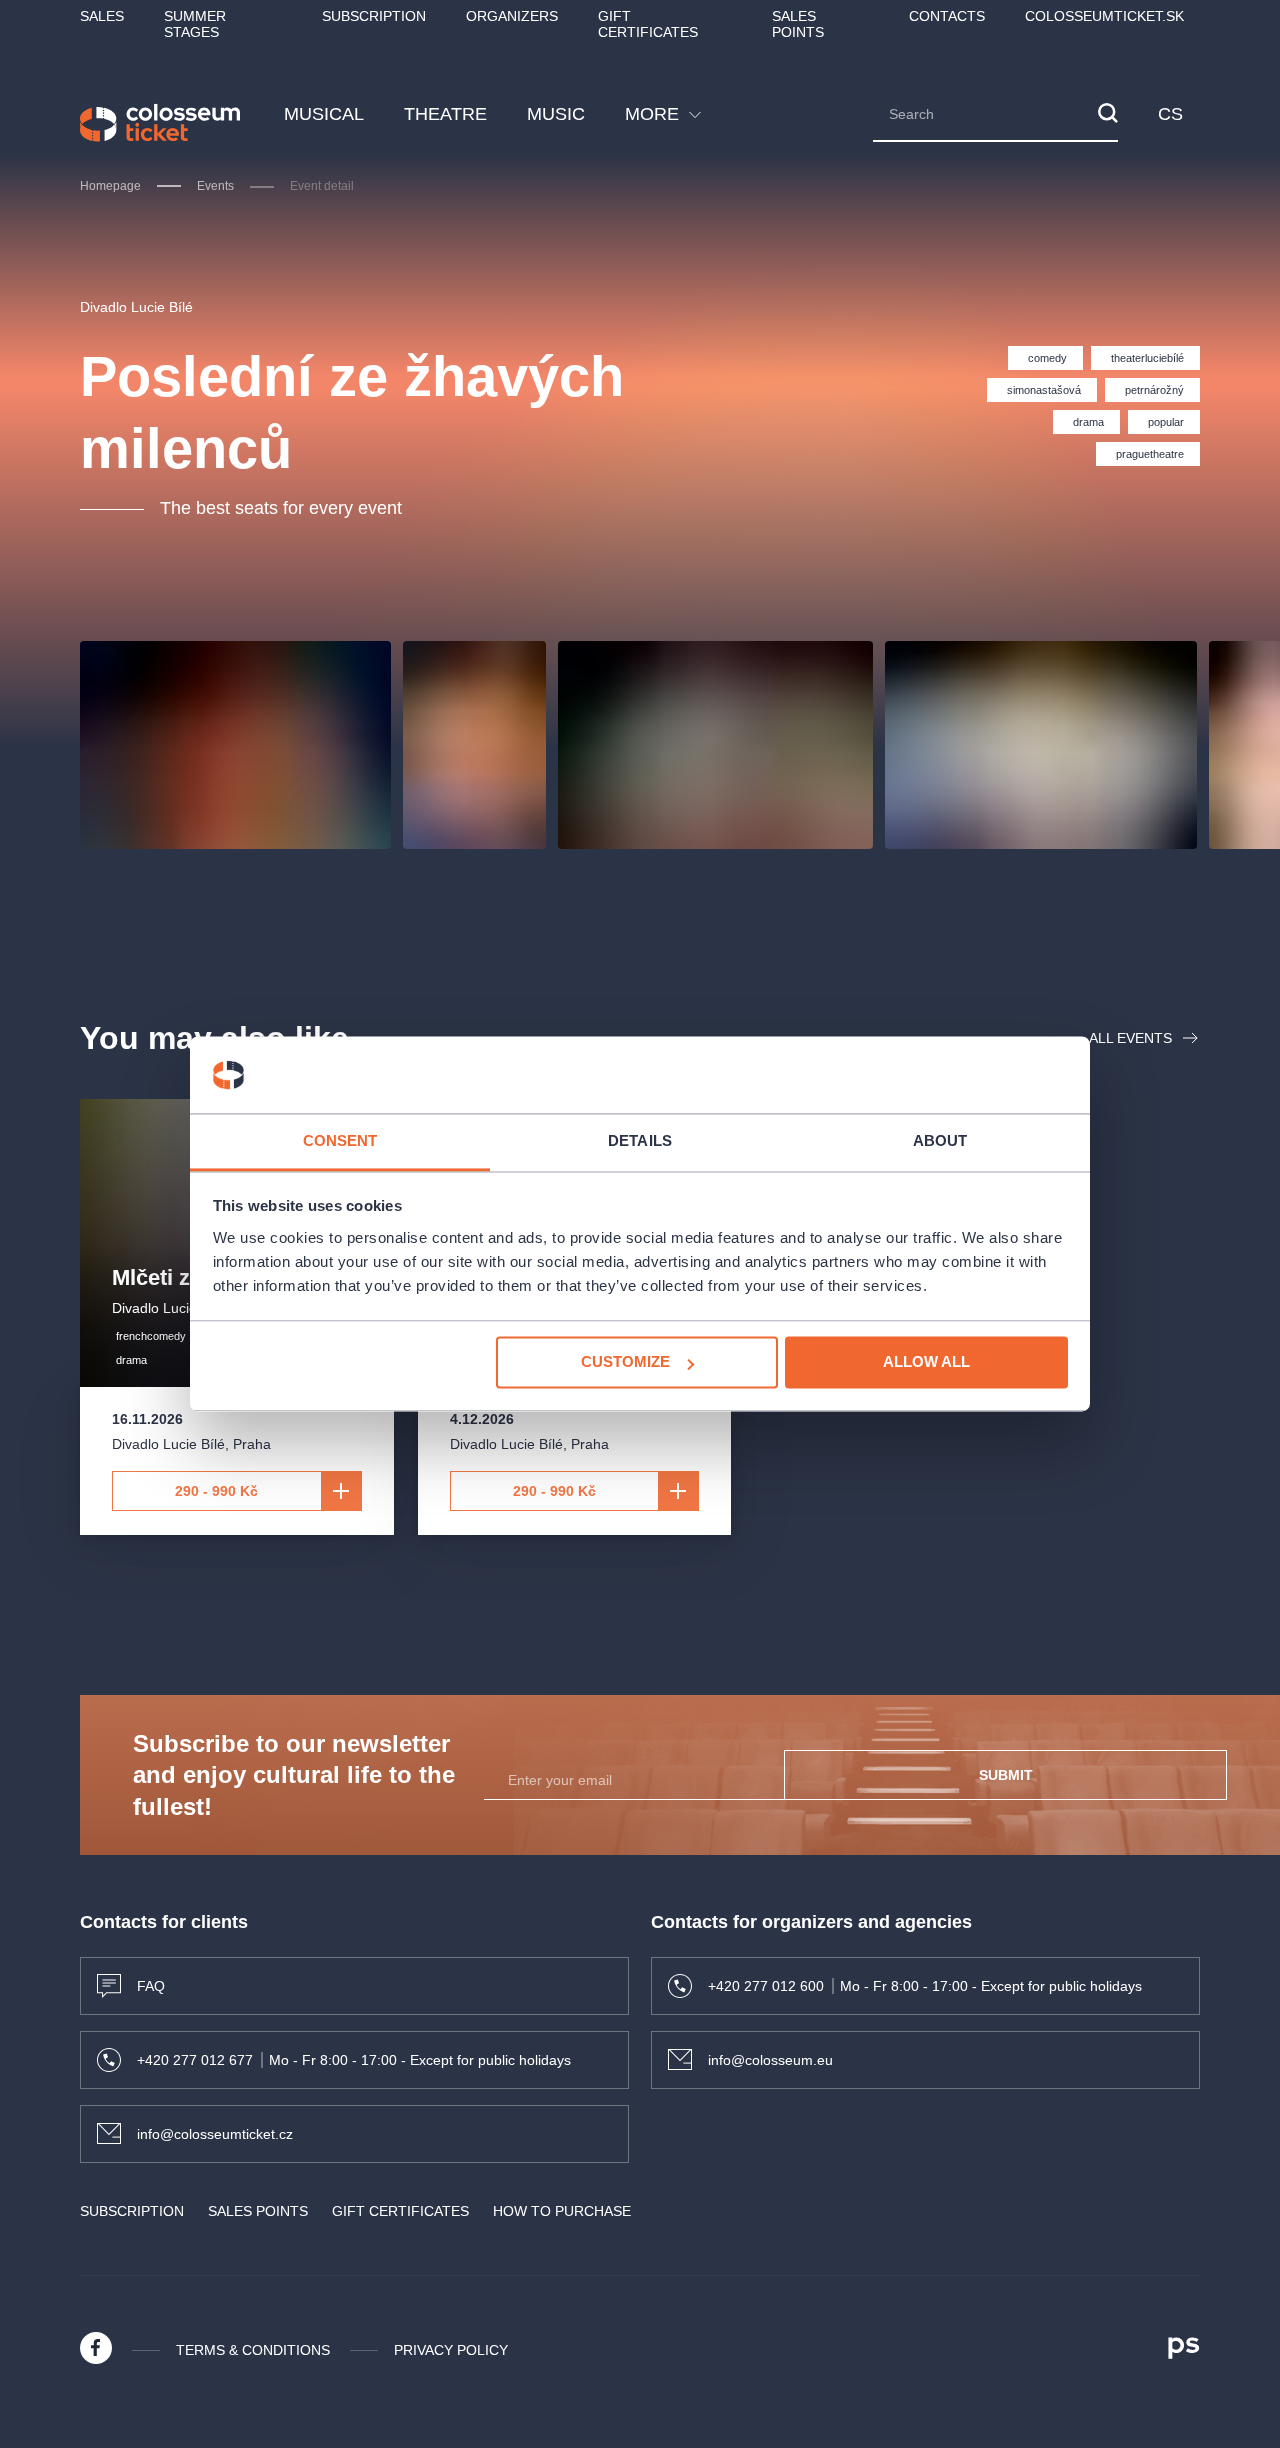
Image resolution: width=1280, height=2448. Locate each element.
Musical (324, 114)
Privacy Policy (451, 2350)
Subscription (374, 16)
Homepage (110, 186)
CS (1171, 114)
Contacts (947, 16)
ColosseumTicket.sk (1104, 16)
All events (1130, 1038)
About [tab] (940, 1140)
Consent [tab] (340, 1140)
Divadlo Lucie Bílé (136, 307)
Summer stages (195, 24)
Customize (625, 1362)
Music (556, 114)
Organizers (512, 16)
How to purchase (562, 2211)
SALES (102, 16)
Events (215, 186)
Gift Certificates (648, 24)
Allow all (926, 1362)
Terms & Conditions (253, 2350)
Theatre (445, 114)
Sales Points (798, 24)
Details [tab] (640, 1140)
